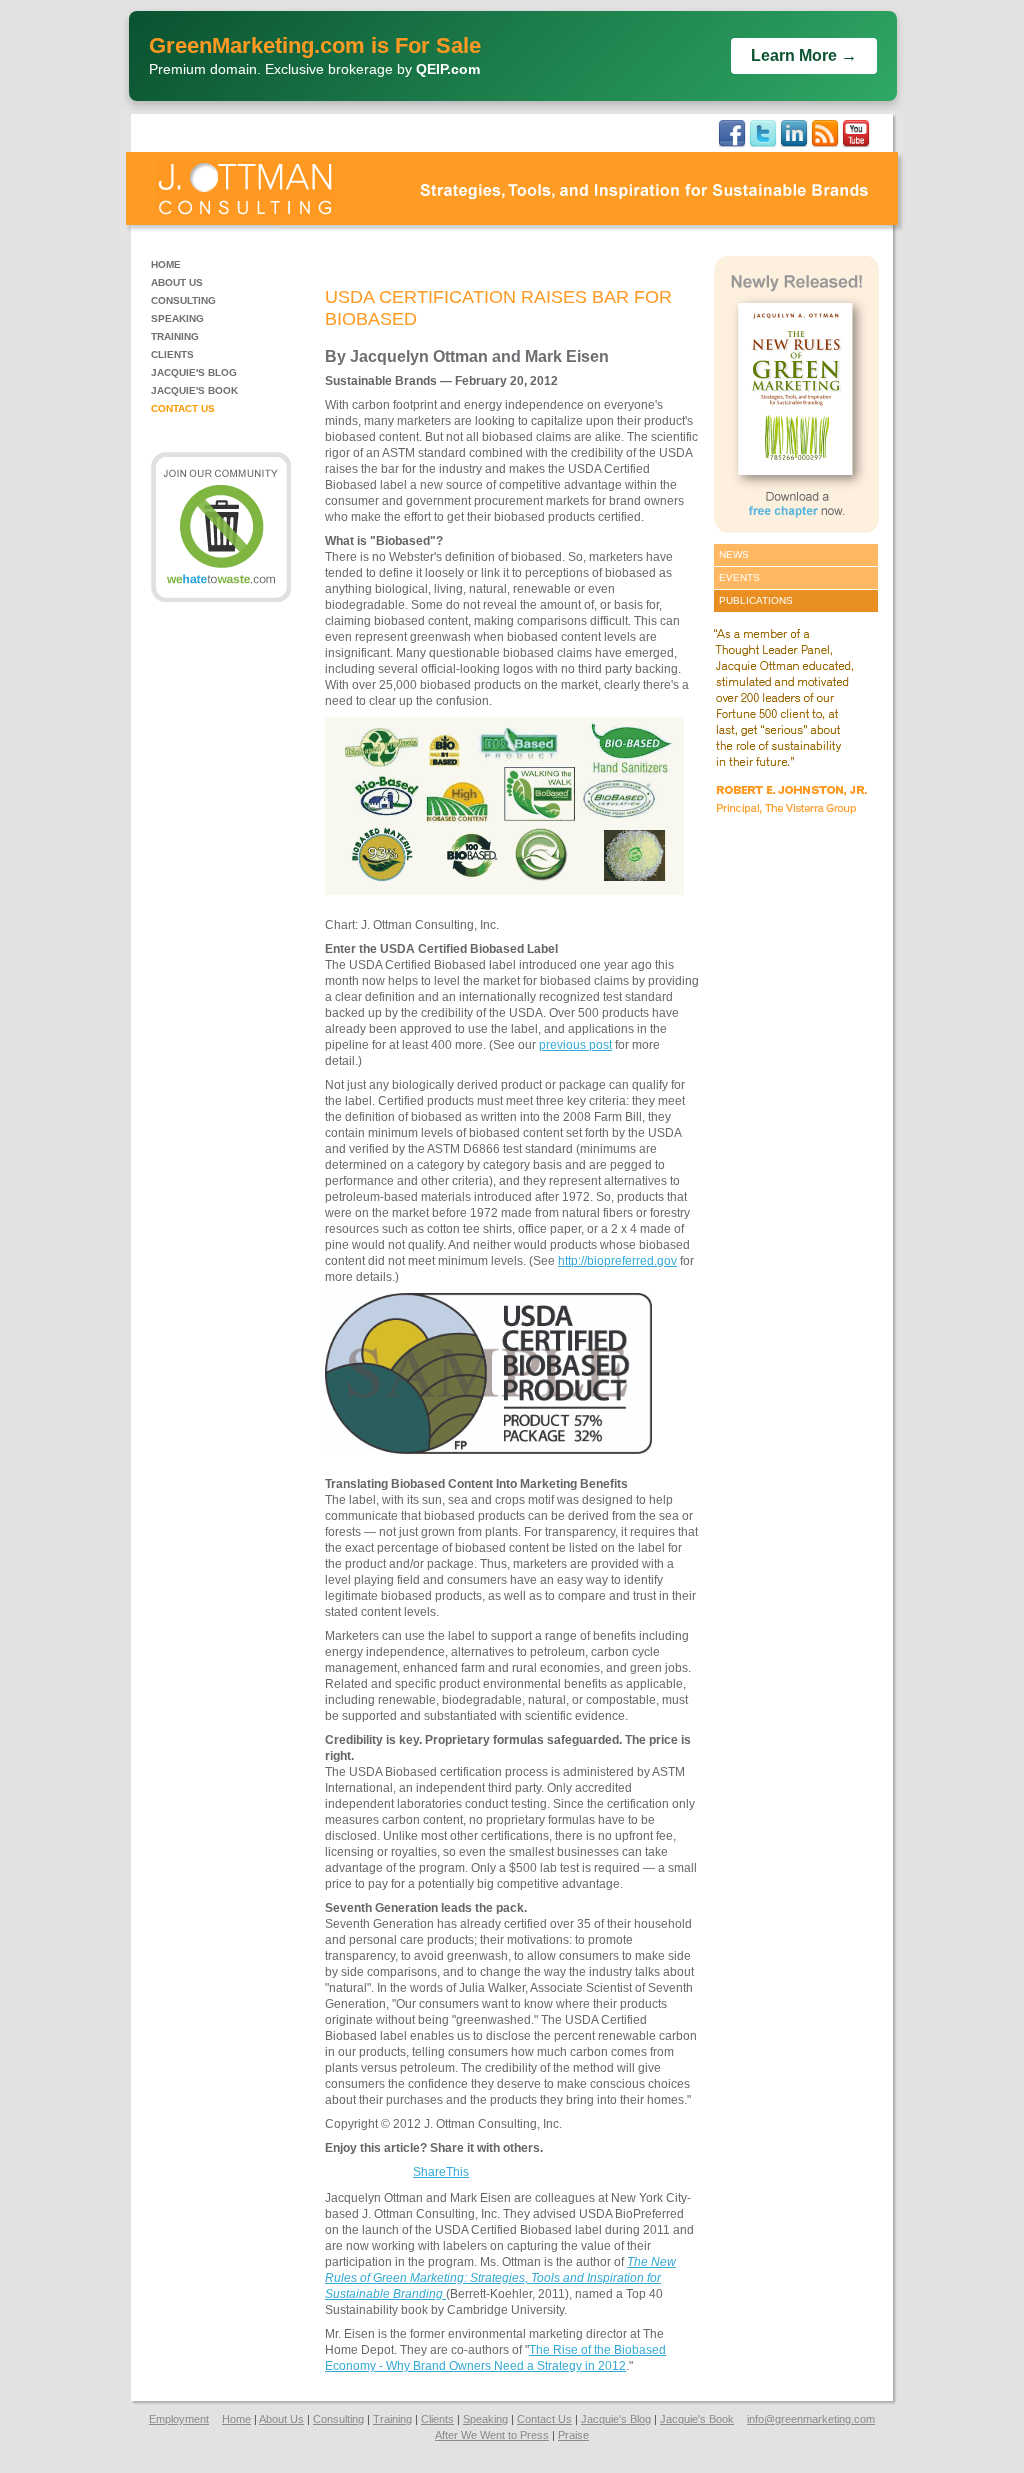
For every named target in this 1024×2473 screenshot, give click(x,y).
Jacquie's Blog (194, 372)
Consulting (183, 300)
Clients (172, 354)
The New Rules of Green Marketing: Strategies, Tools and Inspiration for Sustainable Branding (500, 2278)
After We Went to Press (492, 2435)
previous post (575, 1045)
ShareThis (441, 2172)
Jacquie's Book (194, 390)
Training (175, 336)
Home (166, 264)
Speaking (177, 318)
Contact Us (183, 408)
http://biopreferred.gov (617, 1261)
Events (739, 577)
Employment (179, 2419)
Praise (573, 2435)
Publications (756, 600)
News (734, 554)
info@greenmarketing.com (811, 2419)
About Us (177, 282)
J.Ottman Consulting (245, 189)
